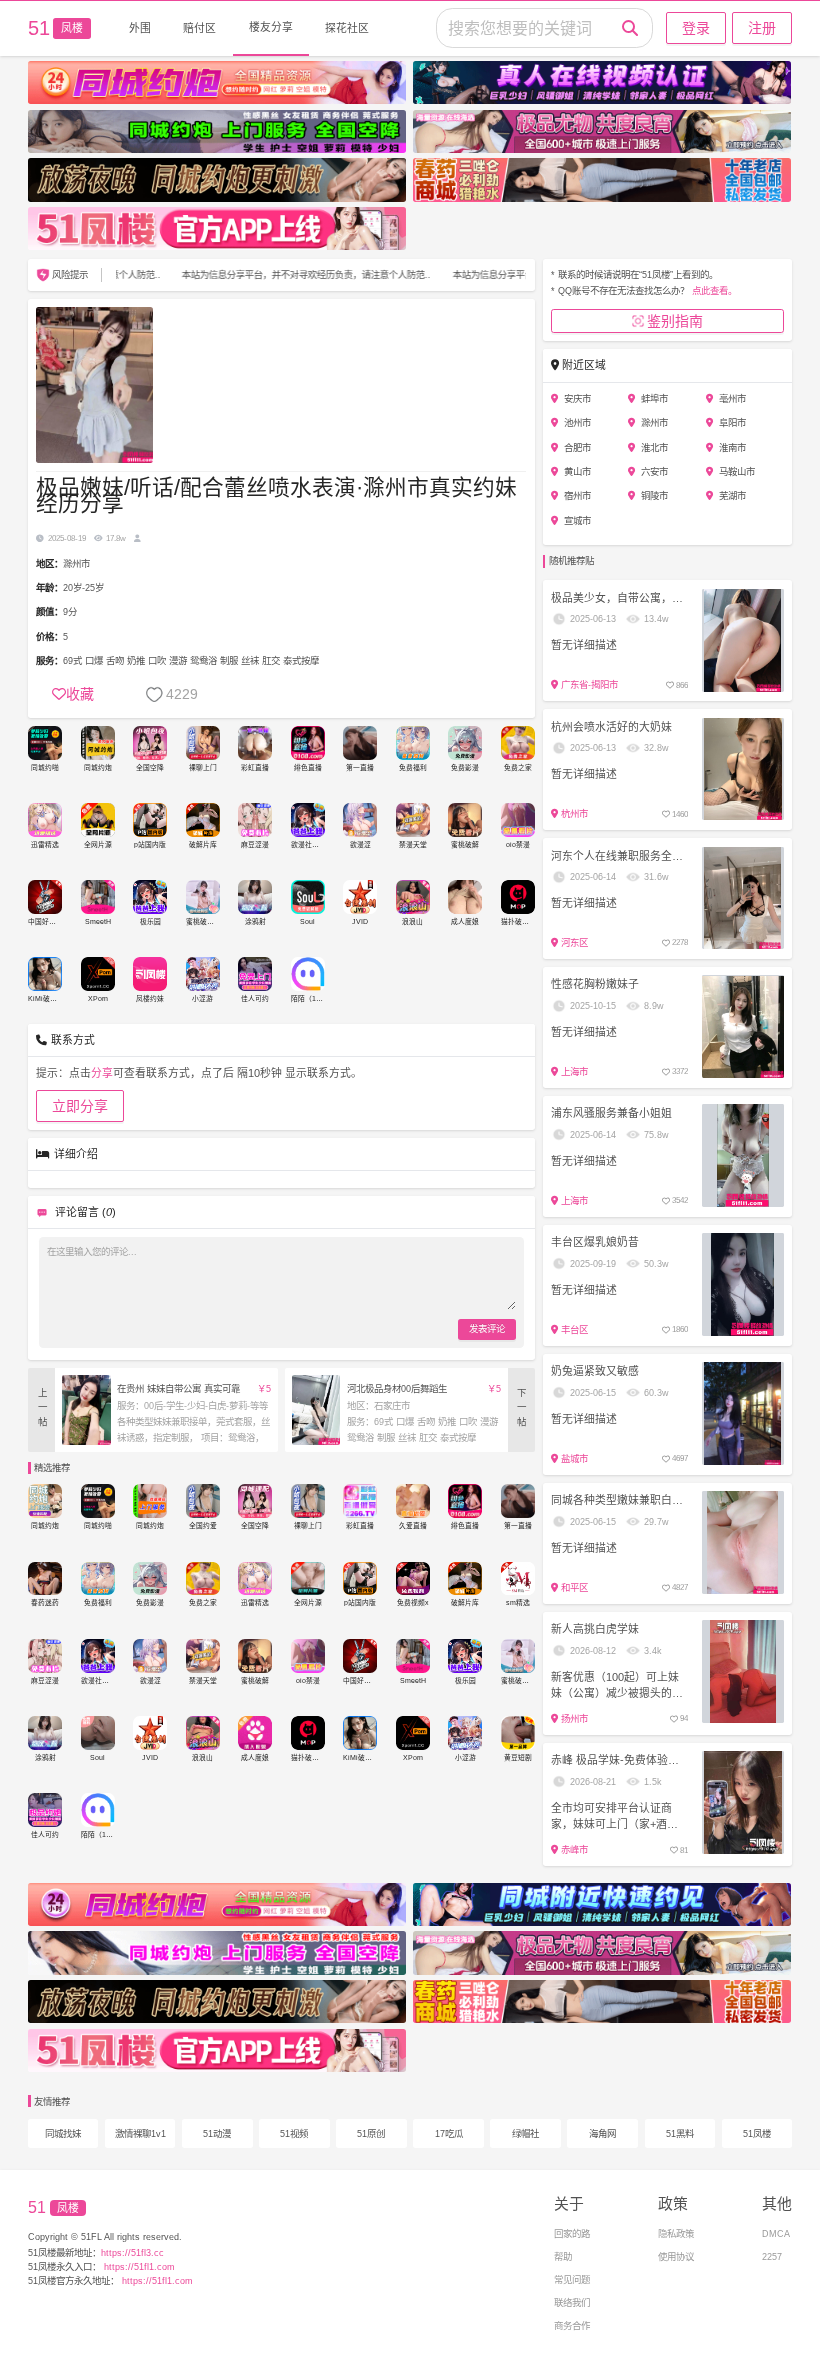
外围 (140, 28)
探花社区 (347, 28)
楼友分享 (271, 27)
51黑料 (680, 2133)
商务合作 (572, 2325)
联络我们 (572, 2302)
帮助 (563, 2256)
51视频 (294, 2133)
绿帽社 (525, 2133)
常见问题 (572, 2279)
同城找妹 (63, 2133)
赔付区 (199, 28)
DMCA (776, 2233)
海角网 (602, 2133)
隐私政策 (676, 2233)
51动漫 (217, 2133)
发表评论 (487, 1328)
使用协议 (676, 2256)
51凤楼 (757, 2133)
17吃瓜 (449, 2133)
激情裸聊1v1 (140, 2133)
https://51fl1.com (138, 2266)
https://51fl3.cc (132, 2252)
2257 (772, 2256)
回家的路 (572, 2233)
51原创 (371, 2133)
